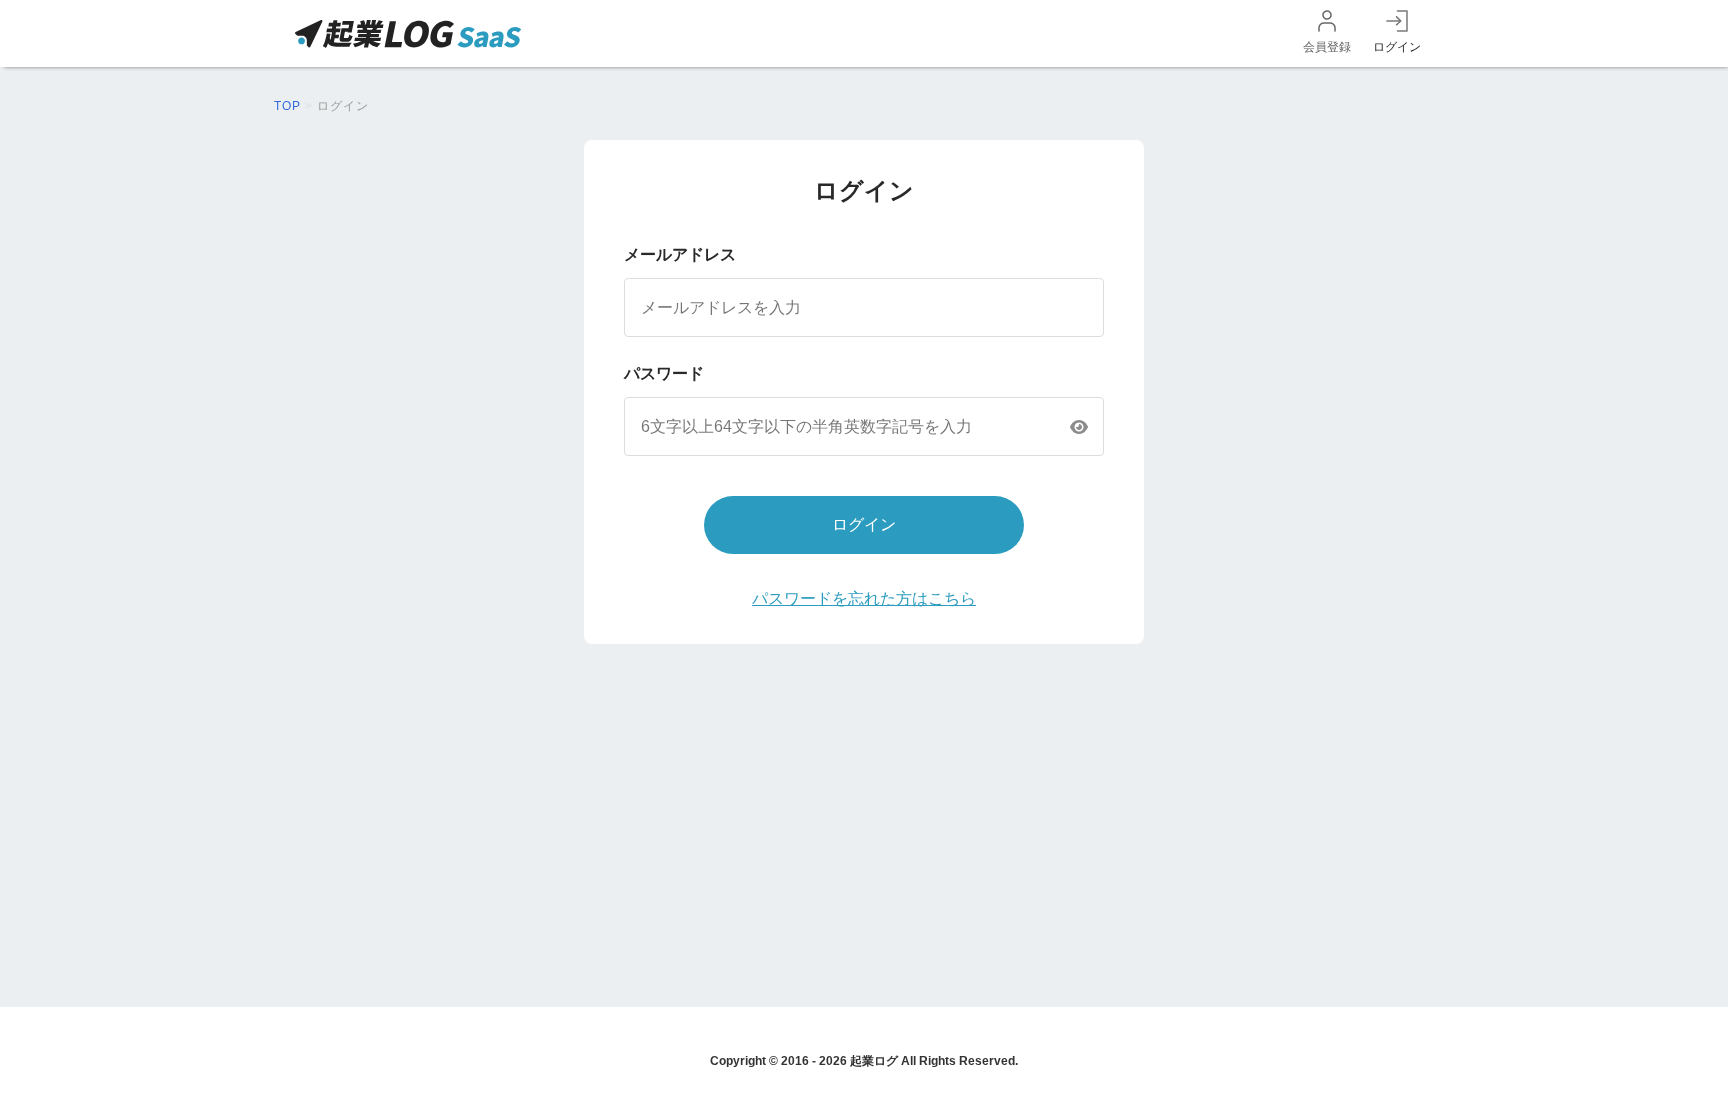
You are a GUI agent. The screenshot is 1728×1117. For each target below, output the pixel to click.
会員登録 (1327, 47)
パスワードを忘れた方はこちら (864, 598)
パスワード (664, 373)
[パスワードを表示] (1079, 427)
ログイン (1397, 47)
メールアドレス (680, 254)
